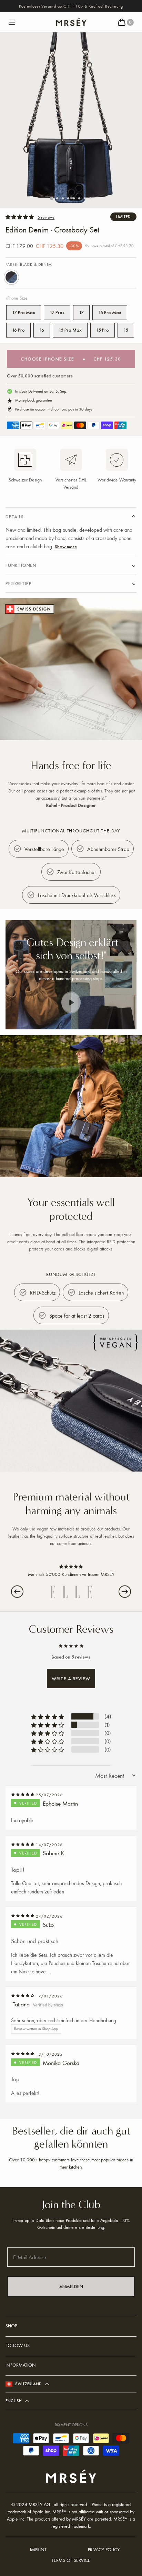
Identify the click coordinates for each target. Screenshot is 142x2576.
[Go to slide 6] (79, 198)
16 (42, 330)
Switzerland (28, 2384)
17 (81, 312)
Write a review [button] (71, 1679)
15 (126, 330)
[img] (23, 1795)
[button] (12, 22)
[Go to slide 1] (52, 198)
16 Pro (18, 330)
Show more (66, 547)
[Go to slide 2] (57, 198)
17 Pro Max (24, 312)
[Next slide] (125, 1592)
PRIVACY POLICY (104, 2549)
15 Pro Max (70, 330)
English (14, 2401)
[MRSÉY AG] (71, 22)
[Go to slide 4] (68, 198)
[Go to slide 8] (90, 198)
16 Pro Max (110, 312)
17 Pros (57, 312)
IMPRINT (38, 2549)
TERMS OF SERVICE (71, 2560)
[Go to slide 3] (63, 198)
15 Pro (103, 330)
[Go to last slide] (17, 1592)
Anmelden (71, 2286)
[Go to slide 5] (74, 198)
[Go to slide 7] (85, 198)
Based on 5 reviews (71, 1657)
